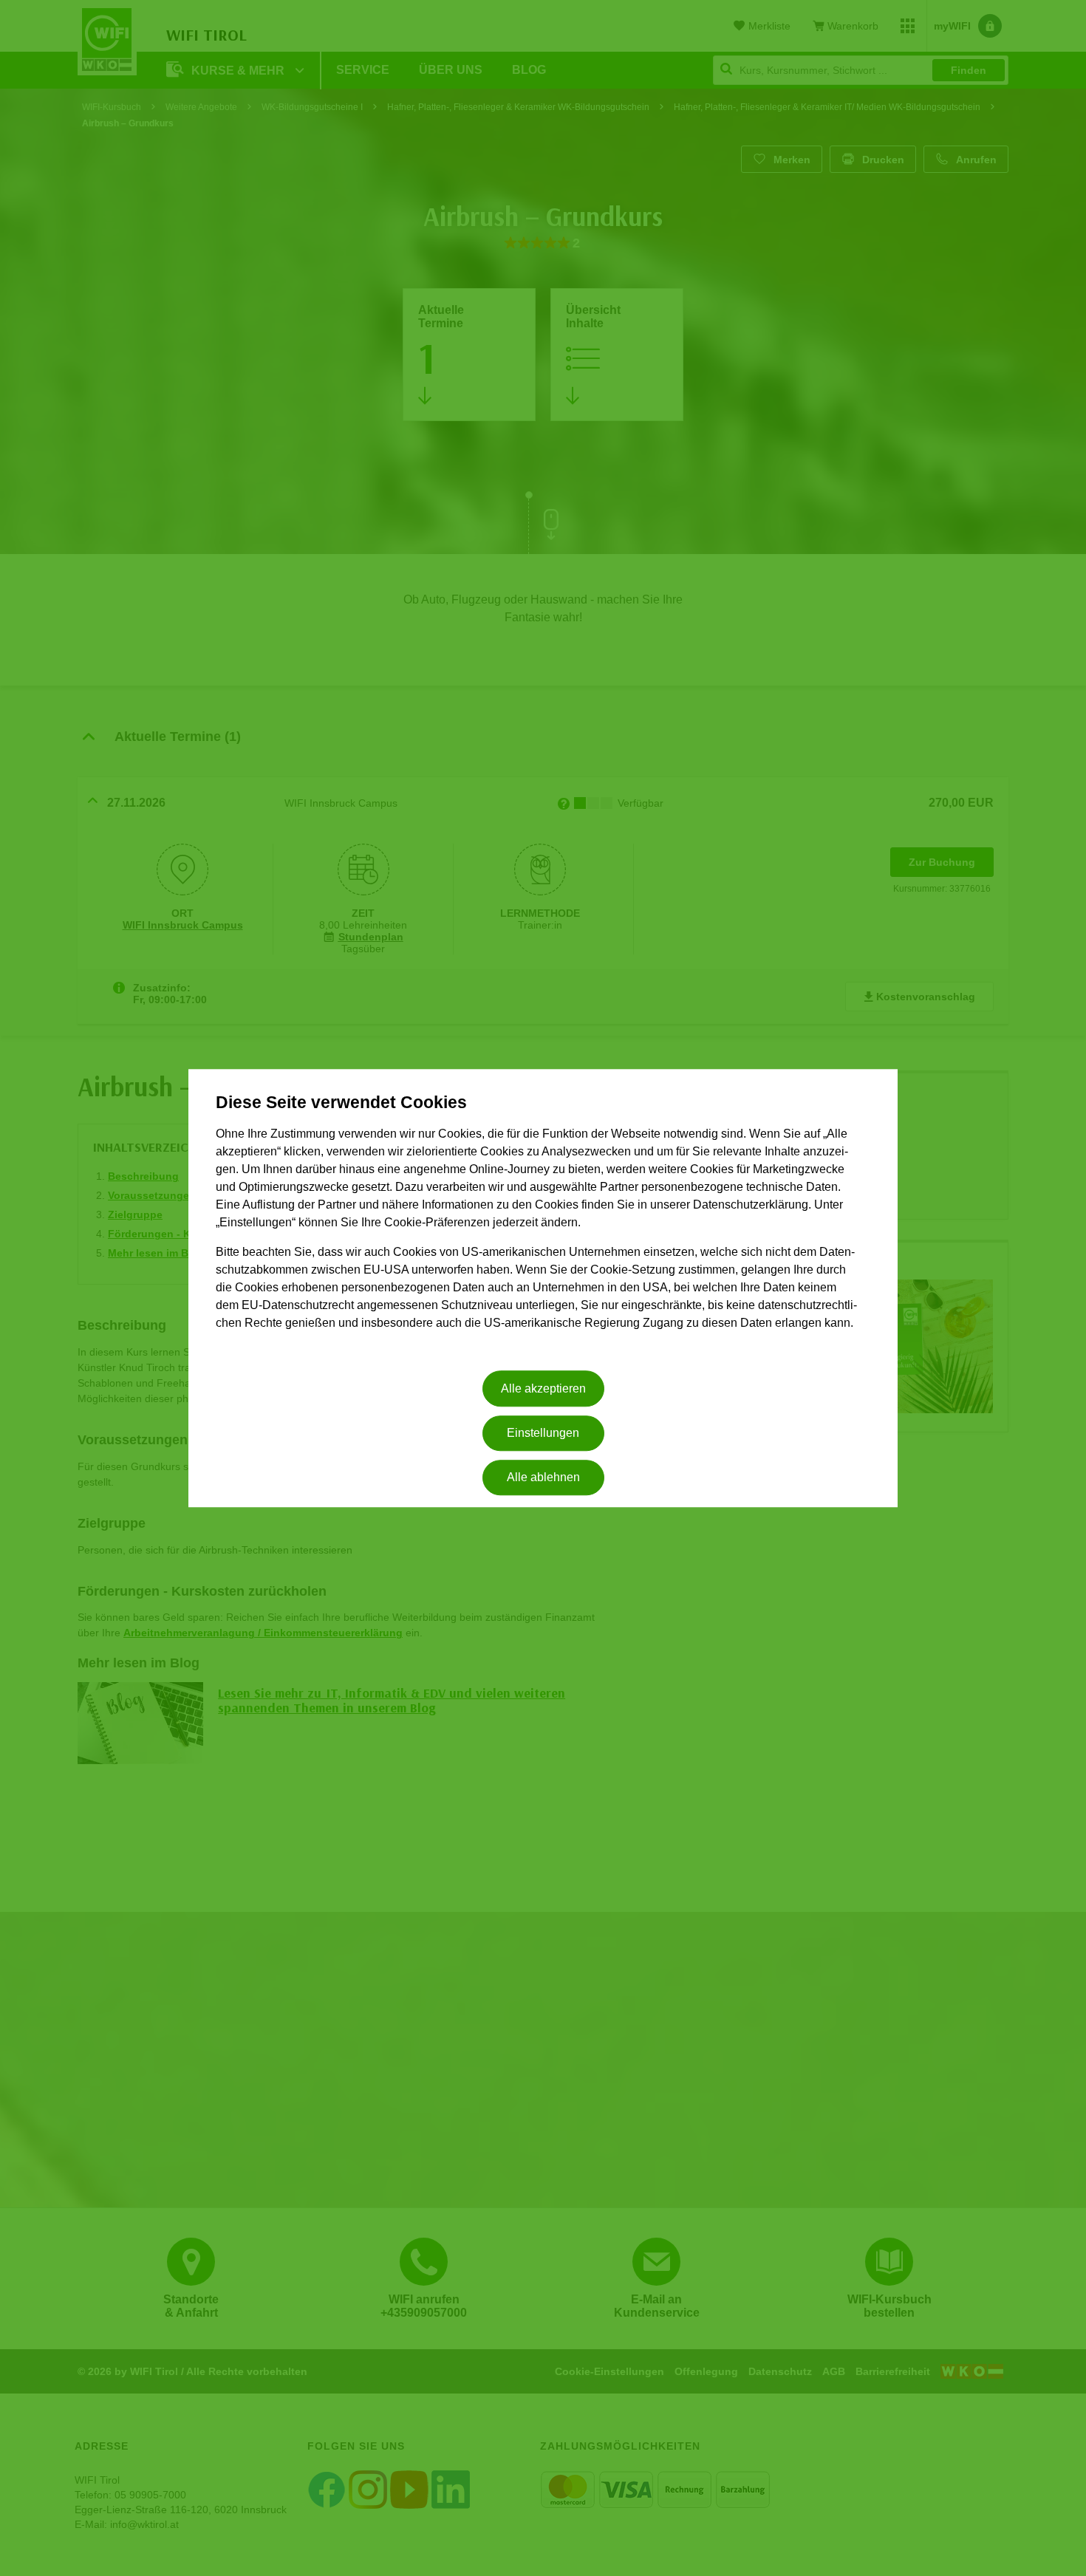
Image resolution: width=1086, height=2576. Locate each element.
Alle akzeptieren (543, 1388)
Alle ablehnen (543, 1478)
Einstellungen (543, 1433)
